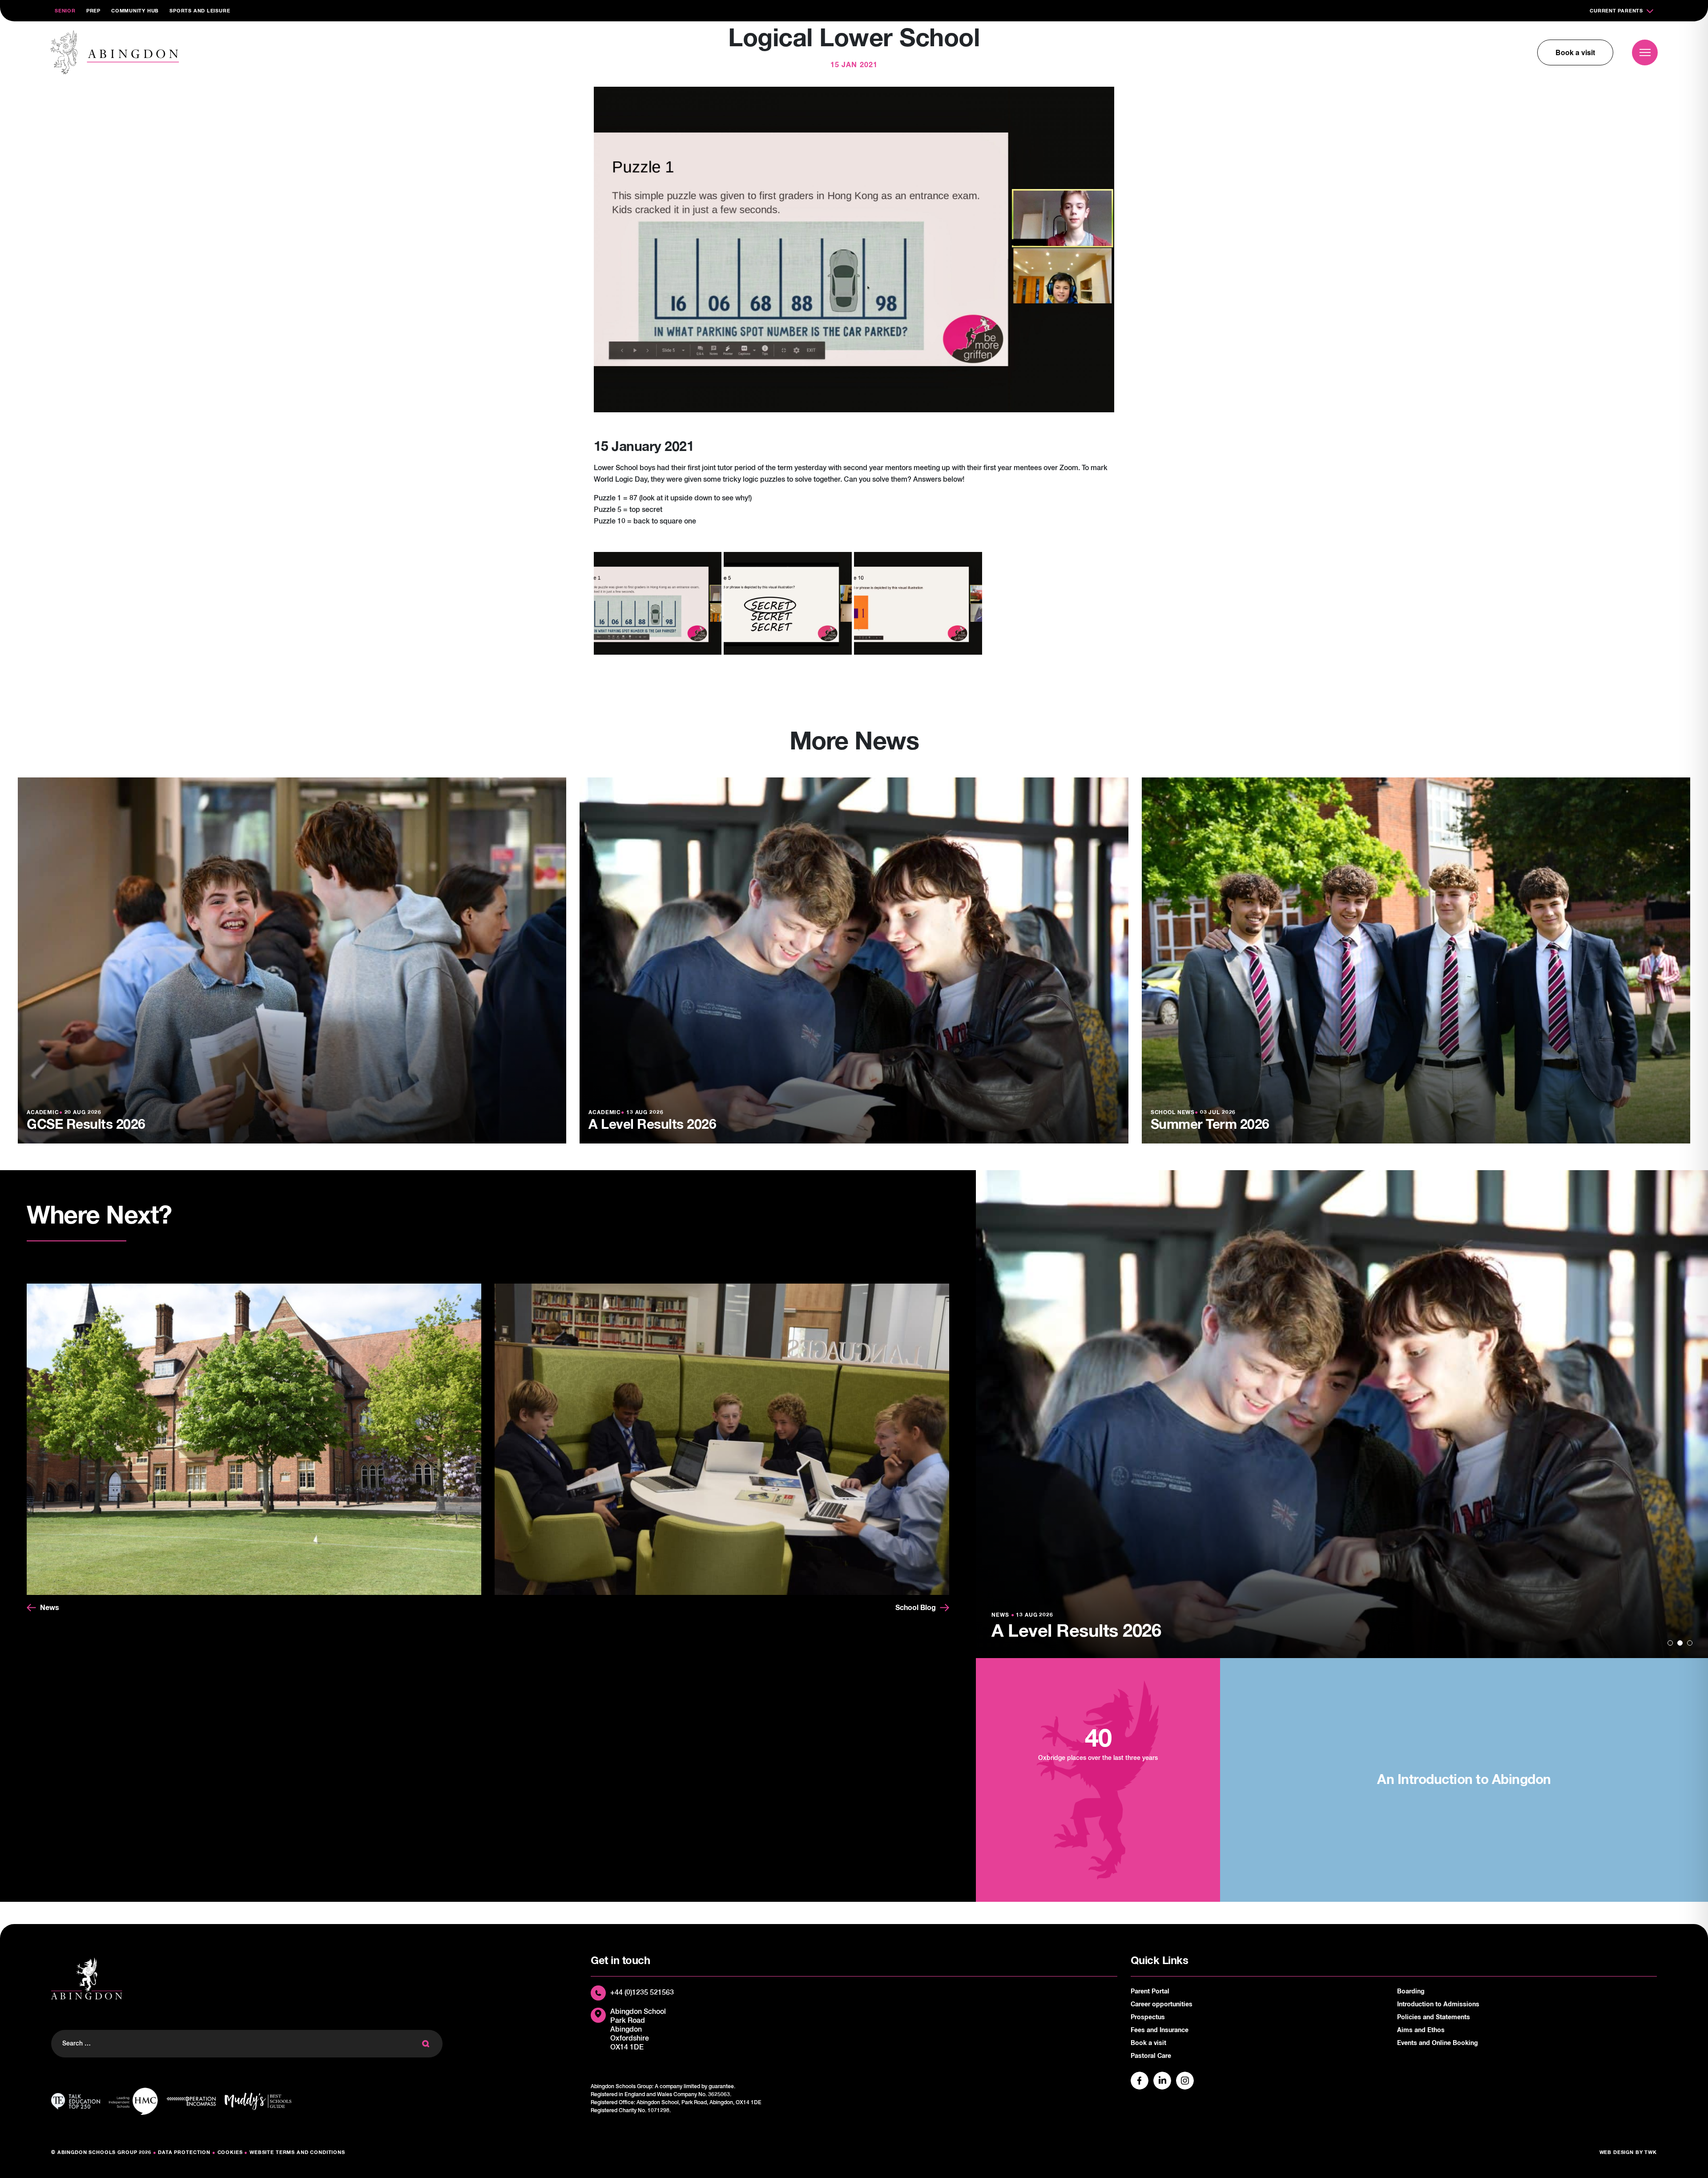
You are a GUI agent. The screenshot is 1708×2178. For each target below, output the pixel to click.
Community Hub (135, 11)
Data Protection (184, 2152)
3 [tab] (1690, 1643)
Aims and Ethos (1421, 2030)
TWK (1651, 2152)
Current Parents (1616, 11)
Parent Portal (1150, 1992)
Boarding (1411, 1992)
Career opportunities (1162, 2005)
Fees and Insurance (1160, 2030)
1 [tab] (1670, 1643)
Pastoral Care (1151, 2056)
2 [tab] (1680, 1643)
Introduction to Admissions (1438, 2005)
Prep (93, 11)
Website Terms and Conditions (297, 2152)
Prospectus (1148, 2017)
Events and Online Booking (1438, 2043)
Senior (65, 11)
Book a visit (1575, 52)
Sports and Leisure (200, 11)
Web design (1617, 2152)
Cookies (230, 2152)
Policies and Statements (1434, 2017)
